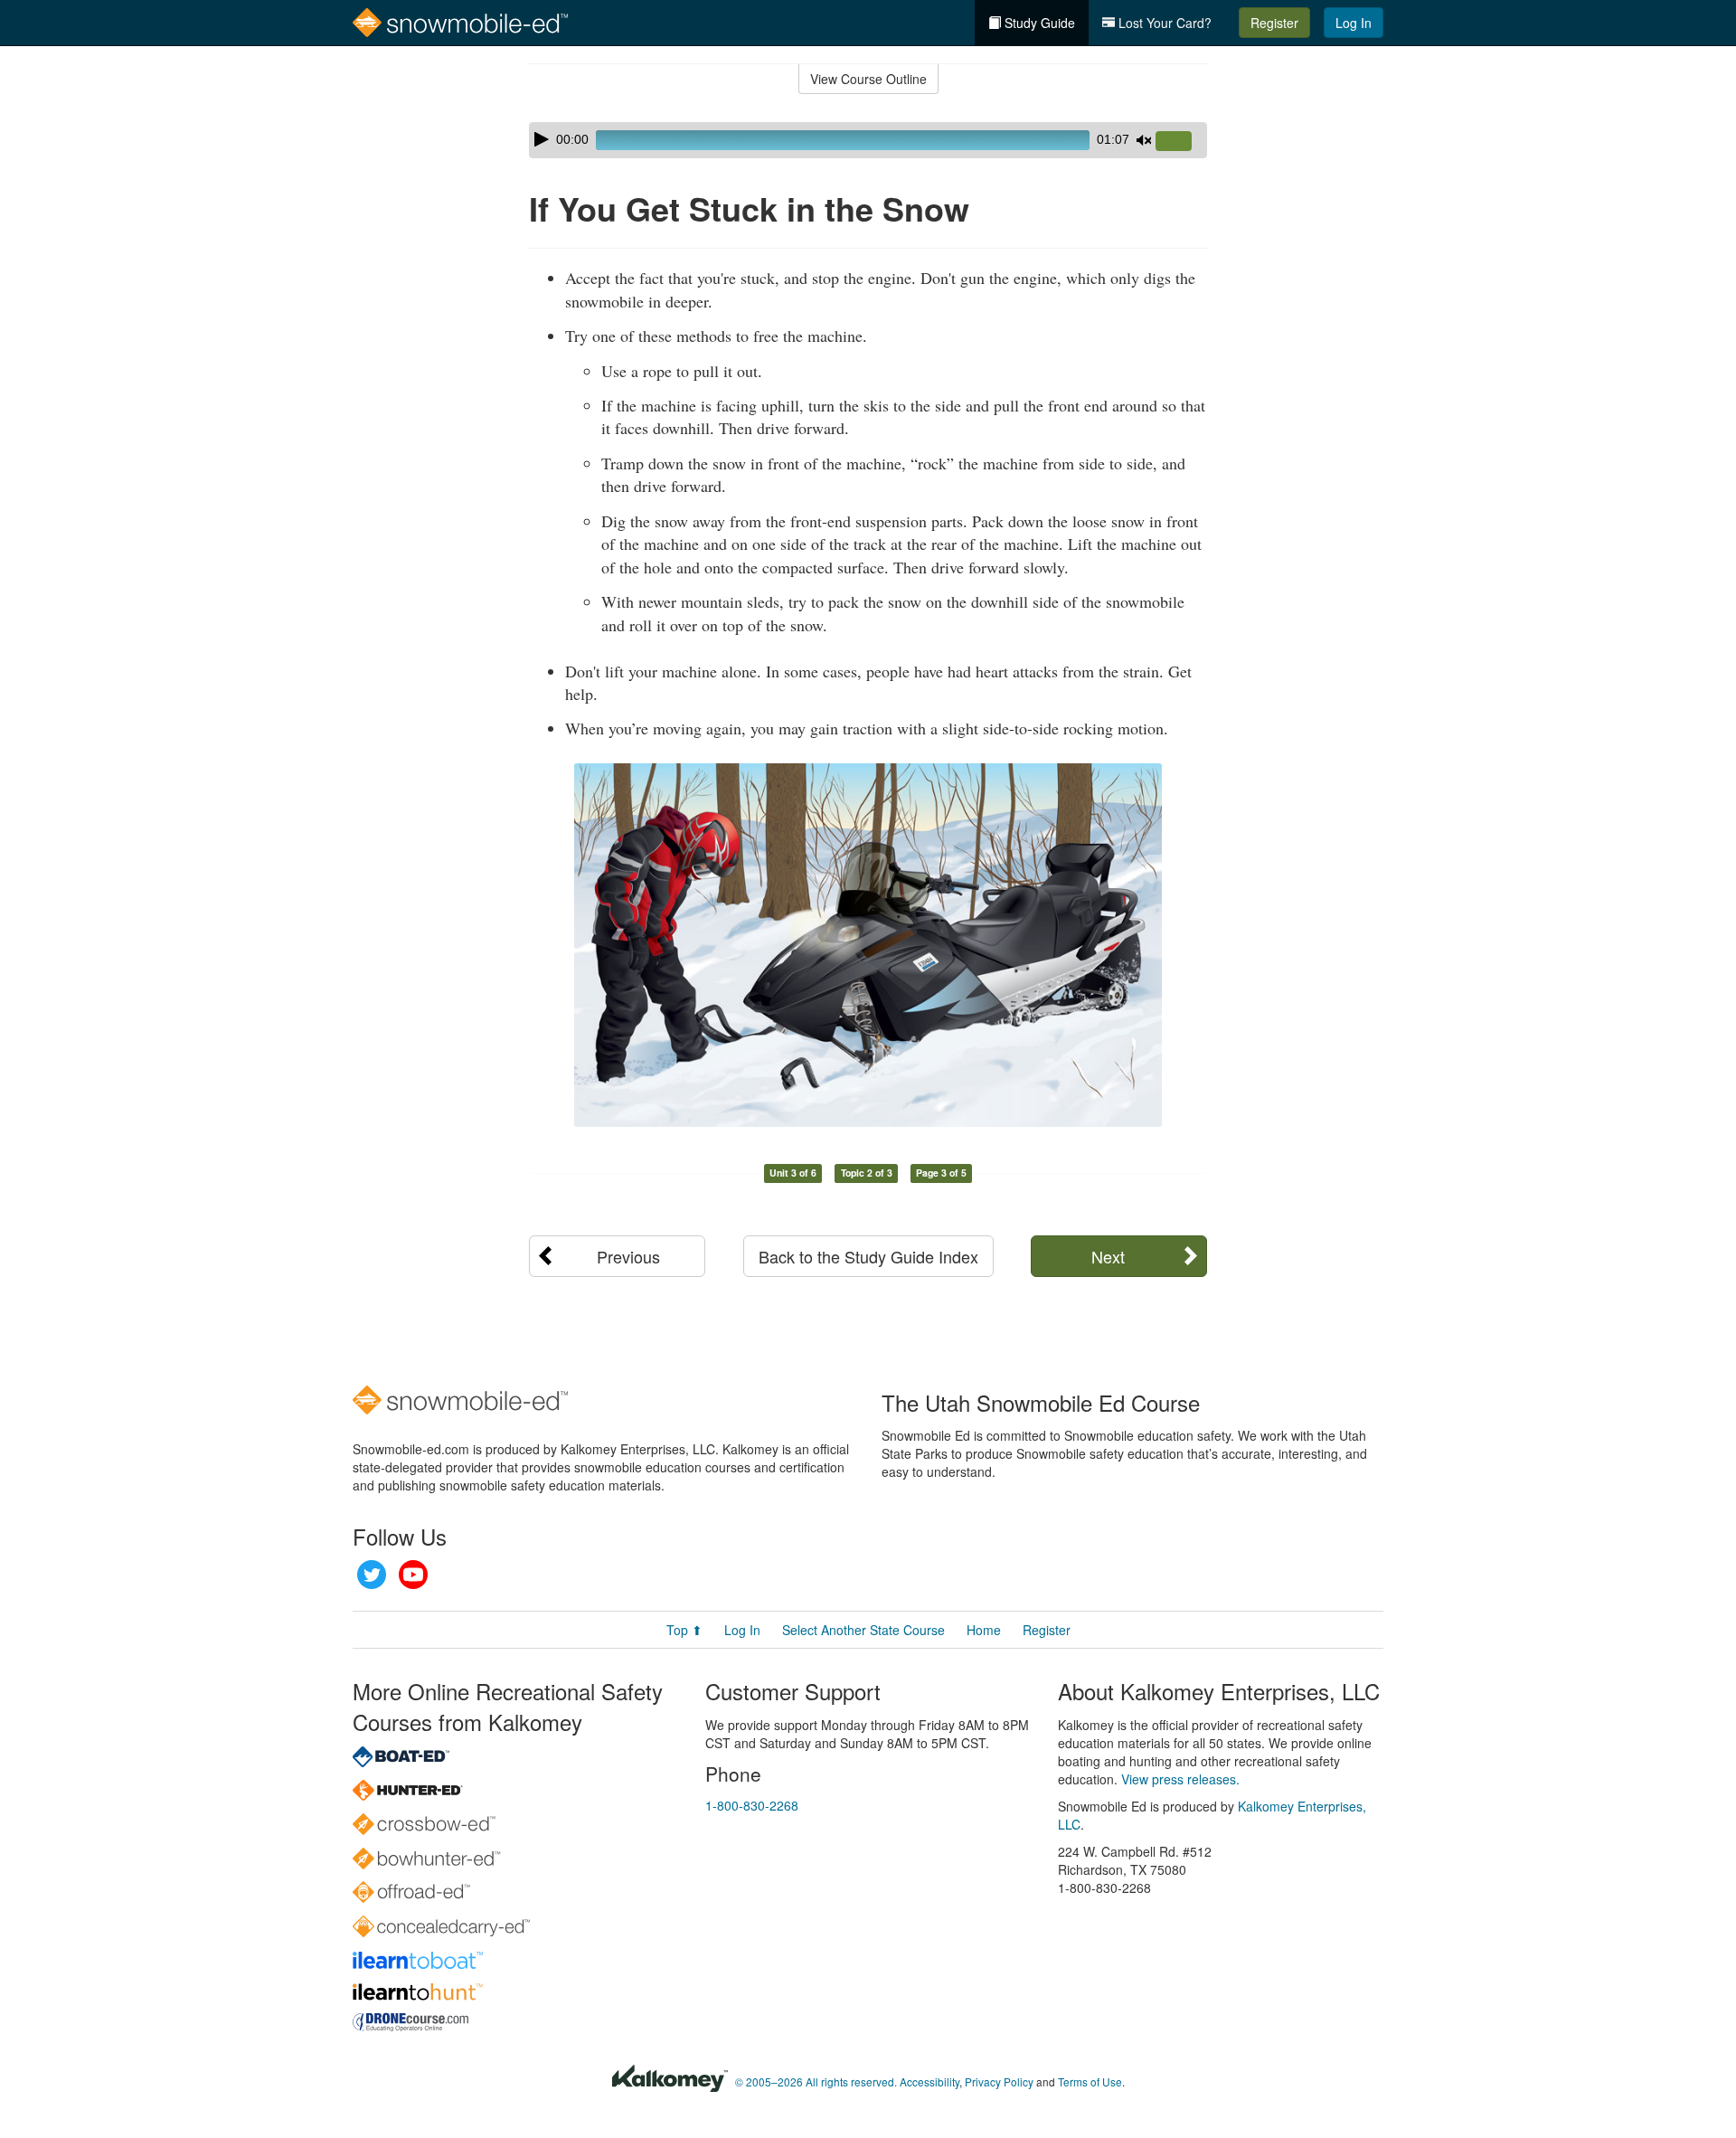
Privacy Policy (999, 2081)
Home (984, 1630)
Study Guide (1038, 23)
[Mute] (1144, 140)
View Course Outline (868, 79)
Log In (1354, 23)
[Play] (542, 139)
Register (1274, 23)
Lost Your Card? (1163, 23)
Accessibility (929, 2081)
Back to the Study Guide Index (868, 1256)
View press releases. (1180, 1779)
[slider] (1181, 142)
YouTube (413, 1575)
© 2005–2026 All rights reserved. (816, 2081)
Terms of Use (1090, 2081)
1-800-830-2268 (752, 1805)
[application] (868, 140)
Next (1108, 1256)
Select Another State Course (863, 1630)
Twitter (372, 1575)
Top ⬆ (684, 1630)
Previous (628, 1256)
